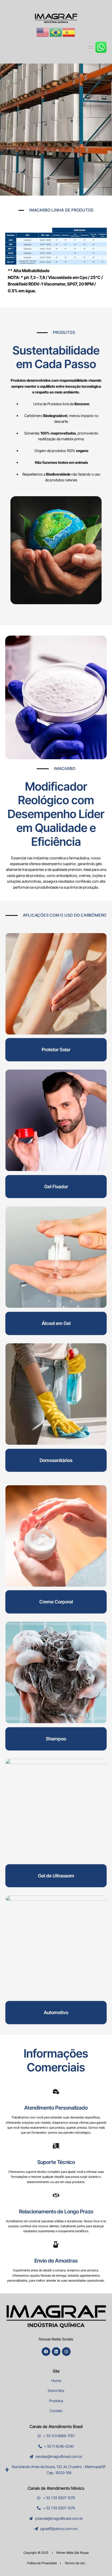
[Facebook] (46, 2352)
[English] (43, 32)
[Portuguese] (56, 32)
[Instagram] (66, 2352)
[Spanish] (69, 32)
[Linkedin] (56, 2352)
